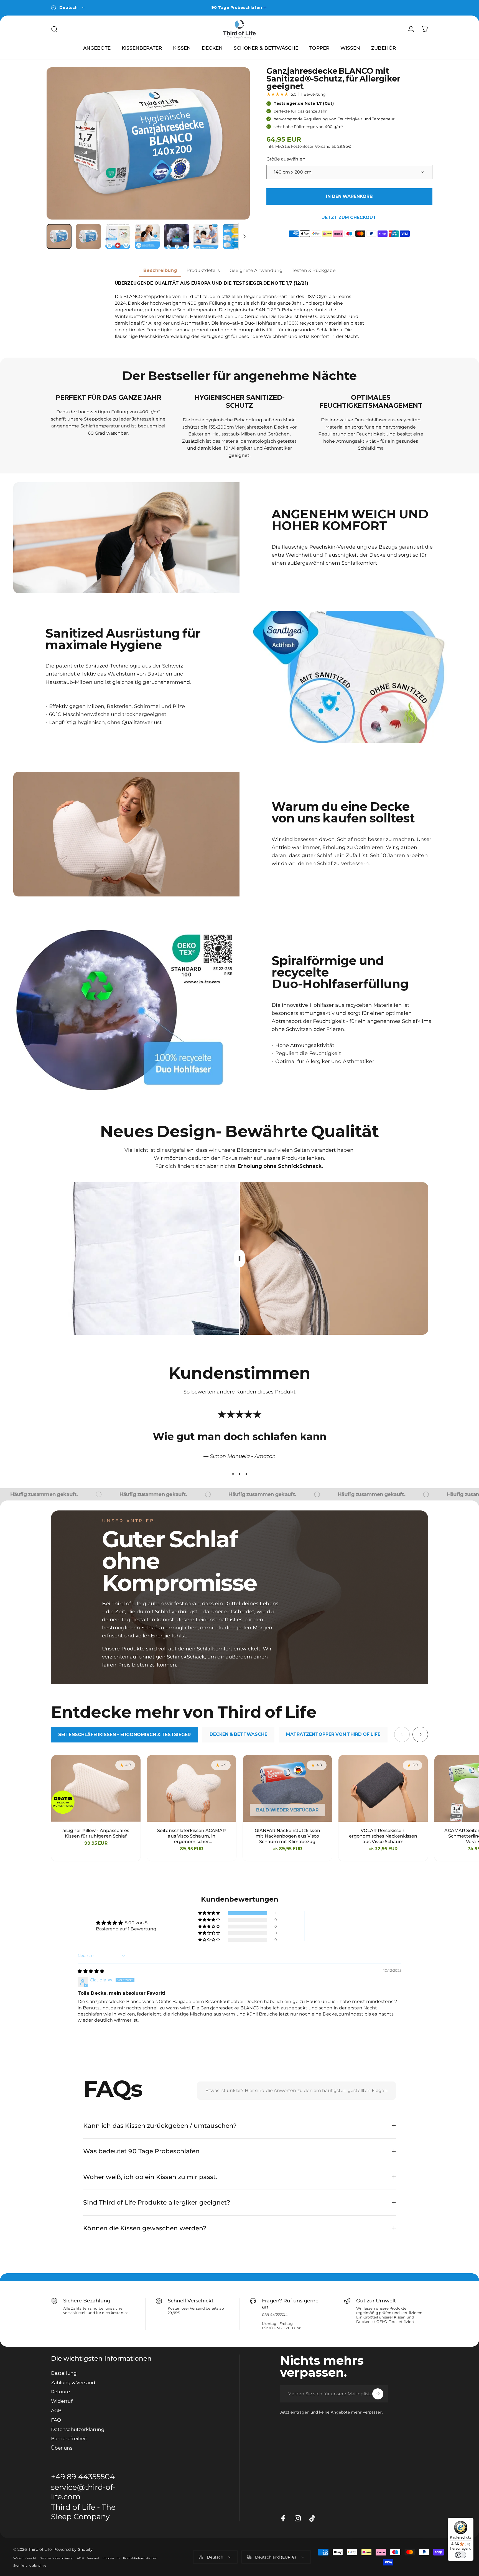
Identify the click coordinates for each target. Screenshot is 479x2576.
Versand (93, 2558)
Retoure (61, 2392)
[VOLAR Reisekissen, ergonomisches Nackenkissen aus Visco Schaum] (383, 1788)
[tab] (124, 1735)
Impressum (111, 2558)
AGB (56, 2410)
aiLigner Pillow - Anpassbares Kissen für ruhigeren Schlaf (96, 1833)
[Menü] (470, 2521)
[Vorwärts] (235, 144)
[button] (209, 1913)
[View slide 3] (246, 1474)
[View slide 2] (239, 1474)
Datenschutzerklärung (78, 2429)
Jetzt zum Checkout (349, 217)
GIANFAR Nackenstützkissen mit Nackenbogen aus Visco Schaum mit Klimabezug (287, 1836)
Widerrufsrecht (25, 2558)
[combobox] (68, 8)
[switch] (461, 2555)
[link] (91, 2512)
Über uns (62, 2448)
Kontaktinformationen (140, 2558)
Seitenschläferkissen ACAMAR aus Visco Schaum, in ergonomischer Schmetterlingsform (192, 1836)
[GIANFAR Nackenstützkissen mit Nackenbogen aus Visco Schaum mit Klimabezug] (287, 1788)
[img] (91, 1971)
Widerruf (62, 2401)
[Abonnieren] (378, 2394)
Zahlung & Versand (73, 2382)
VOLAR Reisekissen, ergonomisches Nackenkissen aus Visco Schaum (383, 1836)
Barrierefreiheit (69, 2439)
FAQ (56, 2420)
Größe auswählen (286, 159)
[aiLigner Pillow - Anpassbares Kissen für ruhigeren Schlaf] (96, 1788)
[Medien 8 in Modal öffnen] (148, 143)
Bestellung (64, 2373)
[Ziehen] (239, 1258)
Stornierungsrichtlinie (30, 2565)
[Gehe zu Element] (59, 236)
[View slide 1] (233, 1474)
